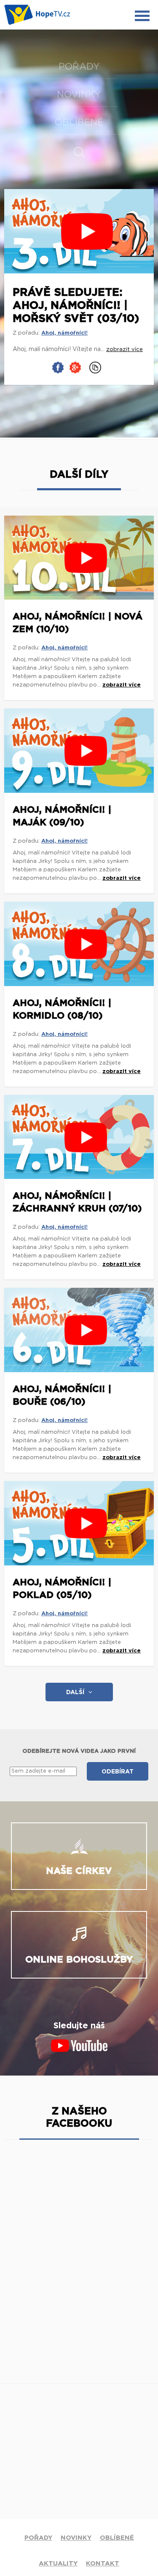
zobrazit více (122, 685)
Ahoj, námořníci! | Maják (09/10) (62, 816)
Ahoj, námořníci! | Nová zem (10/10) (78, 623)
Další (75, 1692)
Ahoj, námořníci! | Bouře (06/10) (62, 1395)
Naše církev (79, 1871)
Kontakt (103, 2564)
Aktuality (58, 2564)
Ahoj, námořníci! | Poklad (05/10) (62, 1589)
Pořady (79, 67)
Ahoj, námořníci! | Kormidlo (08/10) (62, 1009)
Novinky (79, 95)
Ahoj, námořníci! (64, 333)
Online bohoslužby (79, 1960)
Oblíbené (79, 122)
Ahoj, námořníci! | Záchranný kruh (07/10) (77, 1202)
